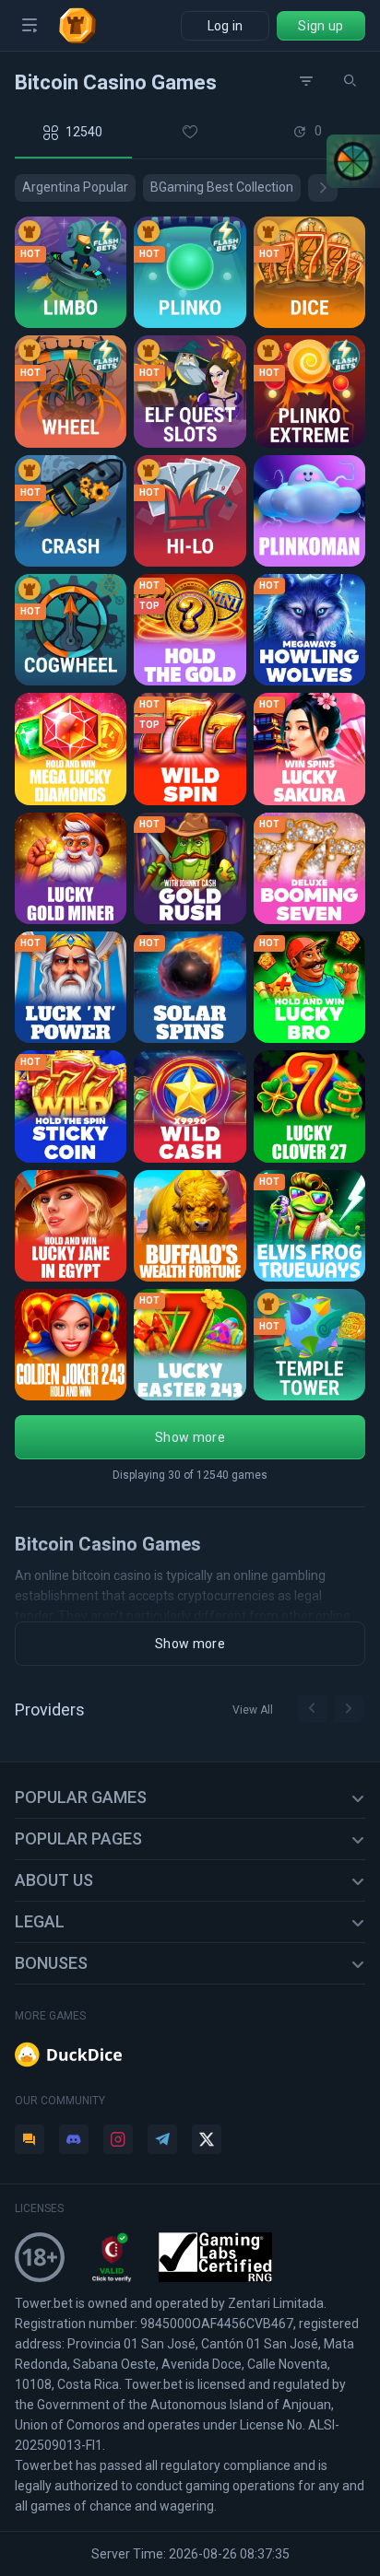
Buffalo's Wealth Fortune (191, 1238)
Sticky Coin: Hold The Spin (72, 1119)
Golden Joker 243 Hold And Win (72, 1357)
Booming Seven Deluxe (311, 880)
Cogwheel (57, 642)
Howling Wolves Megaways (311, 642)
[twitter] (207, 2139)
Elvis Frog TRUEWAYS (311, 1238)
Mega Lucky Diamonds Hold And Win (72, 761)
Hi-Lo (160, 523)
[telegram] (162, 2139)
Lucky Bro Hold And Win (311, 999)
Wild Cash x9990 (191, 1119)
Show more (190, 1437)
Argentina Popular (75, 187)
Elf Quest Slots (191, 404)
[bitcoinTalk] (30, 2139)
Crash (43, 523)
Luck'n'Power (69, 999)
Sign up (321, 26)
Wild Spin (172, 761)
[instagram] (118, 2139)
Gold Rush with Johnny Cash (191, 880)
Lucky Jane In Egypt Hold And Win (72, 1238)
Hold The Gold (190, 642)
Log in (226, 26)
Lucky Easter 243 (191, 1357)
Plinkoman (297, 523)
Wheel (44, 404)
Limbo (43, 284)
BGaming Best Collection (222, 187)
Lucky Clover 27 (311, 1119)
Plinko (163, 284)
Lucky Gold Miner (72, 880)
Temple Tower (311, 1357)
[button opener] (30, 26)
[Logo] (85, 26)
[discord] (74, 2139)
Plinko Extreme (311, 404)
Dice (277, 284)
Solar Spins (180, 999)
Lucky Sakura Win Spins (311, 761)
